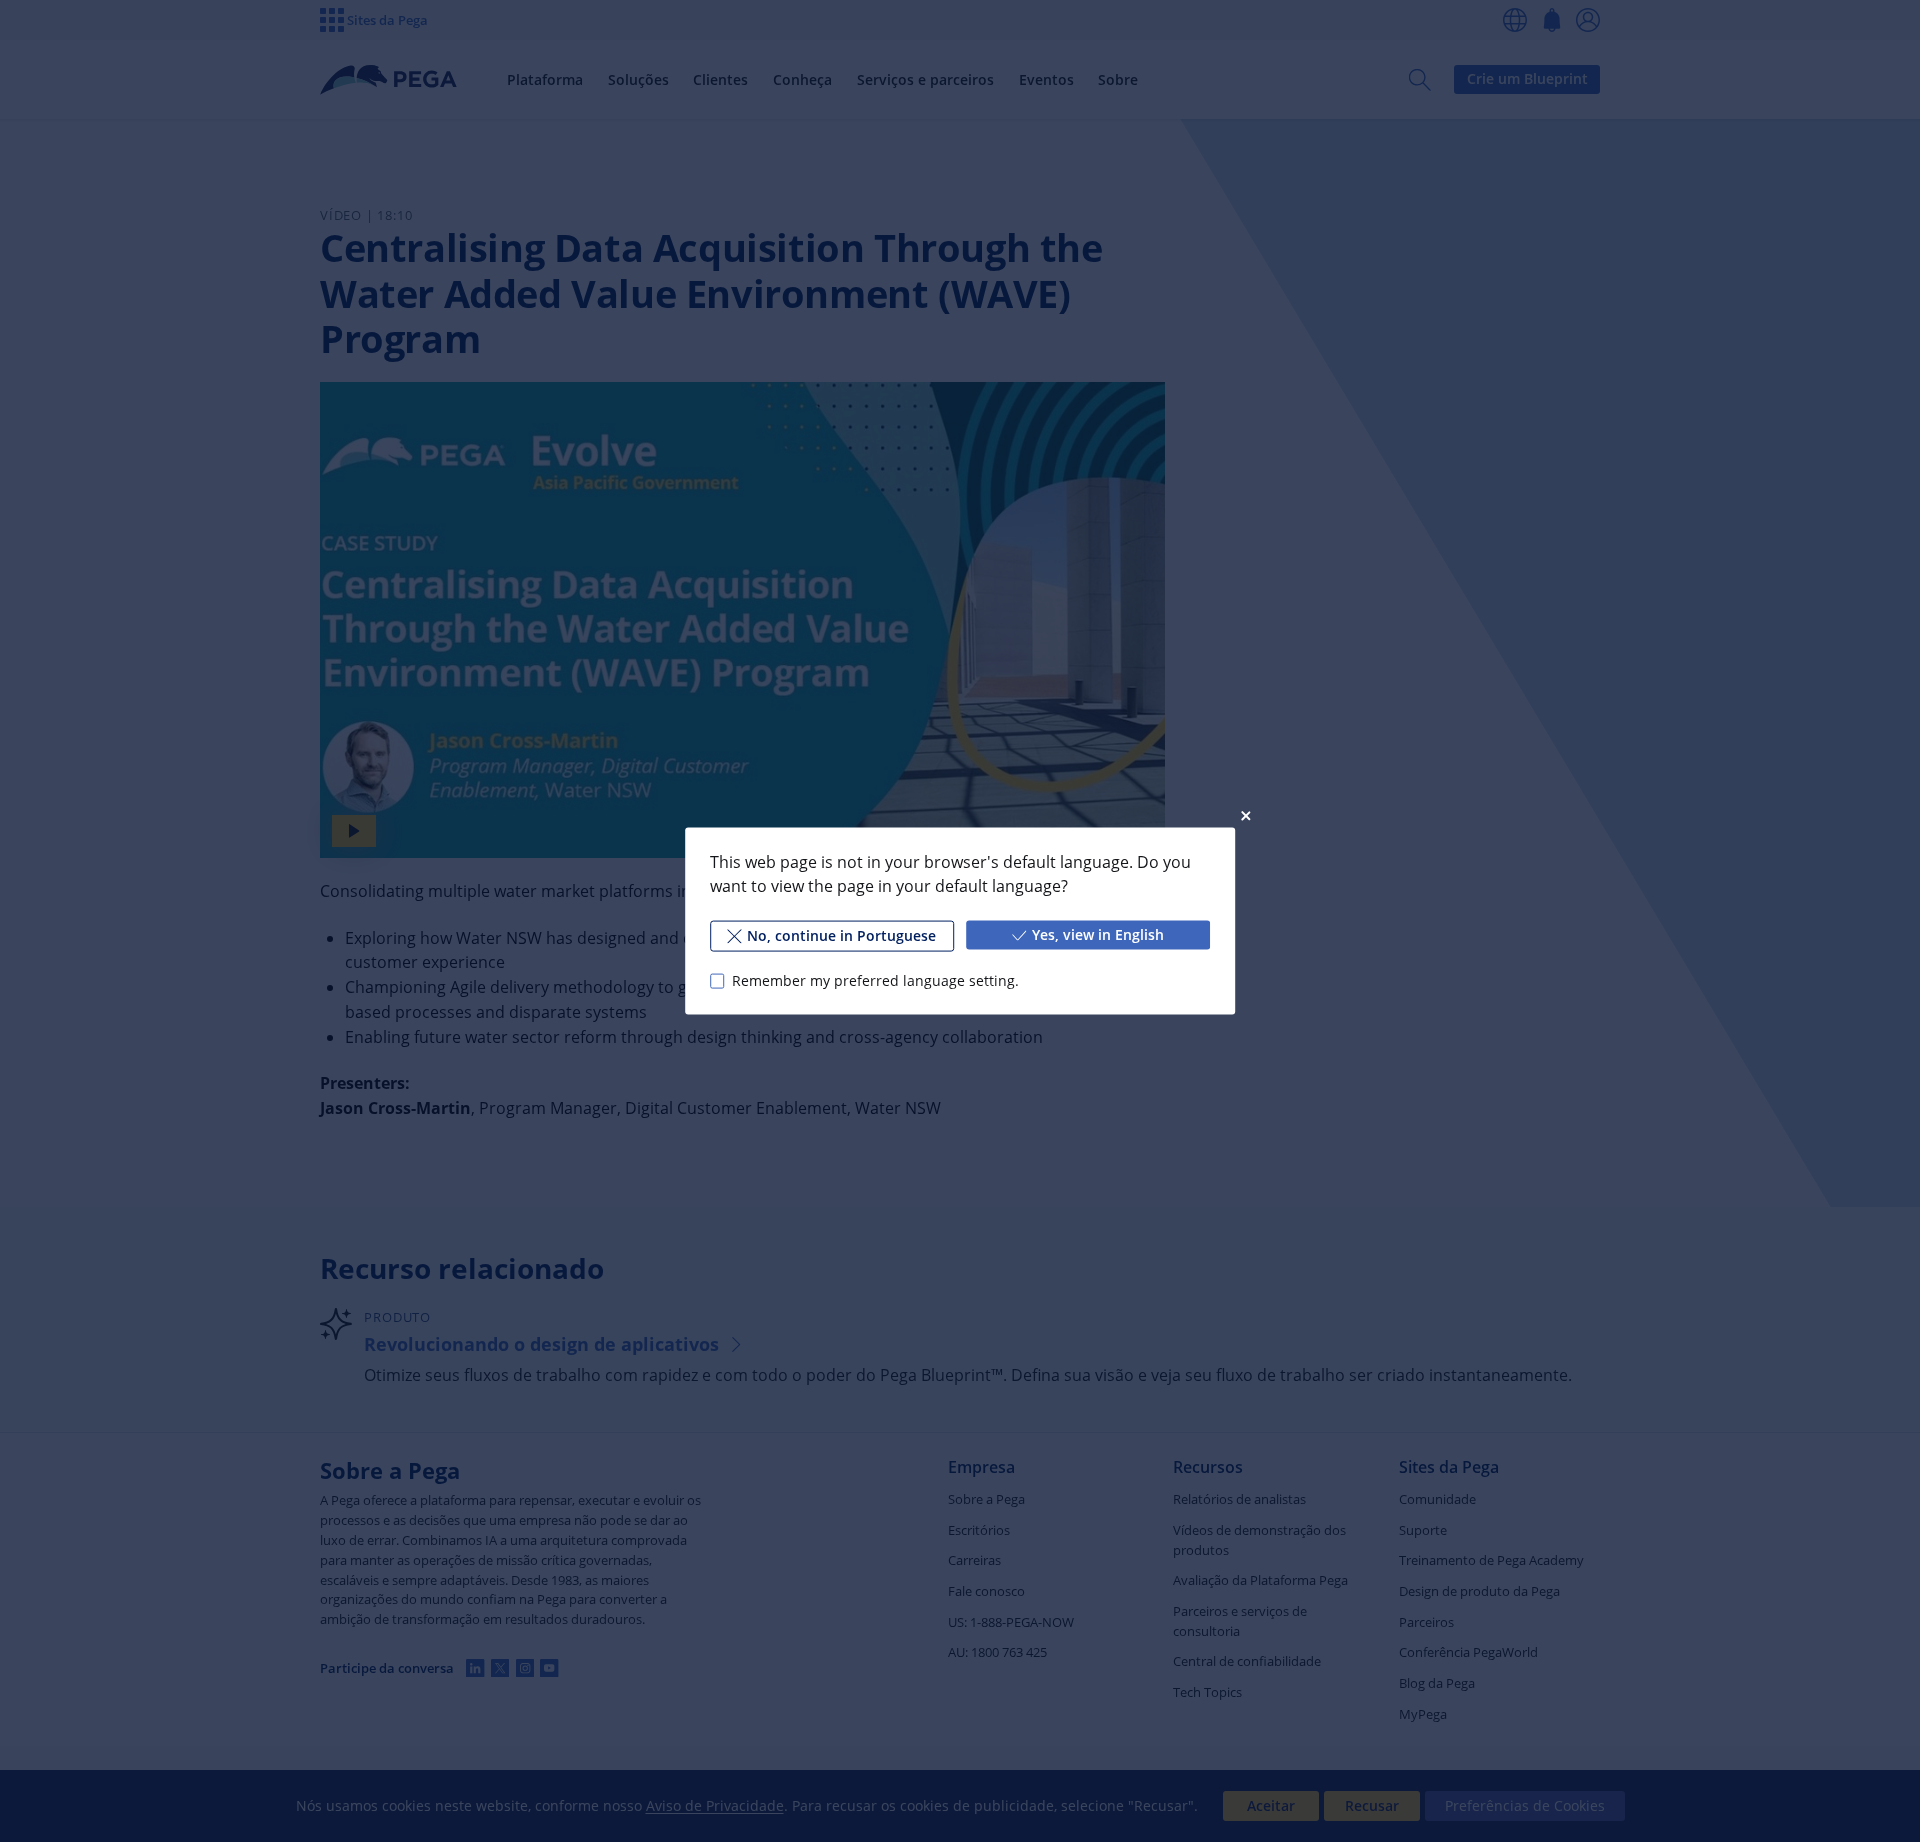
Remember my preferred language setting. (875, 980)
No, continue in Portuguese (841, 935)
